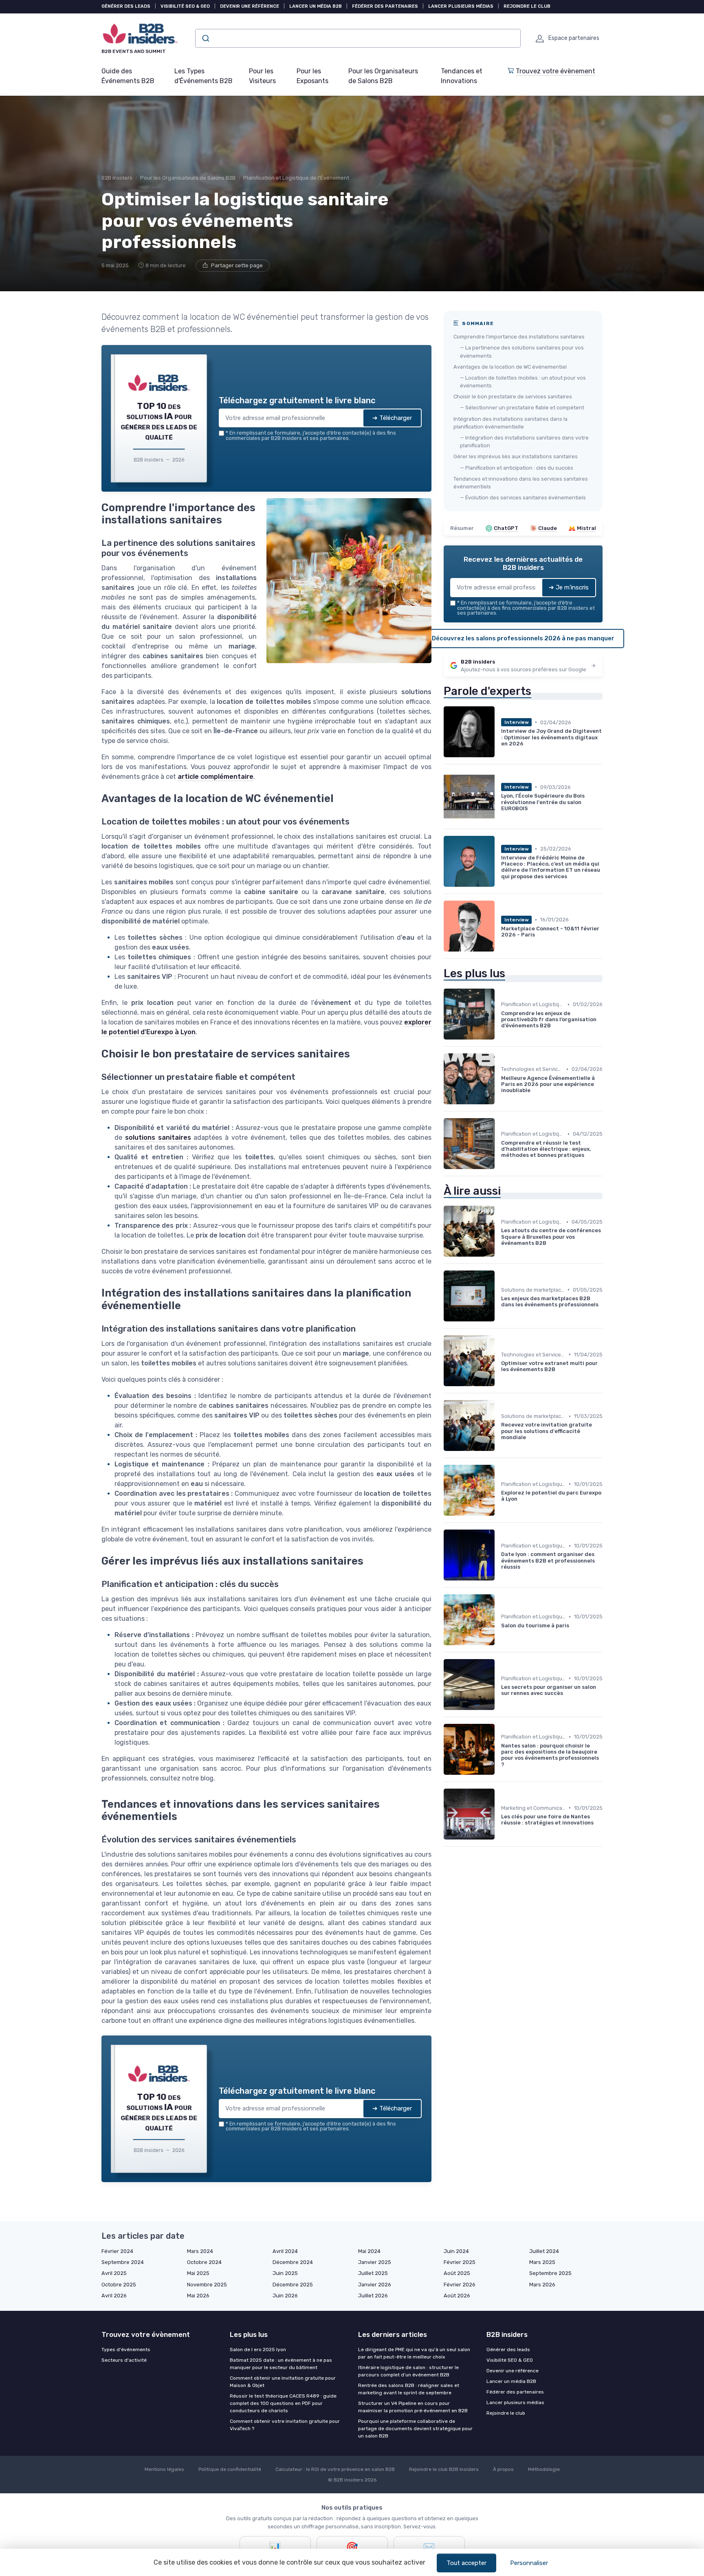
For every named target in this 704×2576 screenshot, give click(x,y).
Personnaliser (529, 2563)
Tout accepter (466, 2563)
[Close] (499, 1227)
